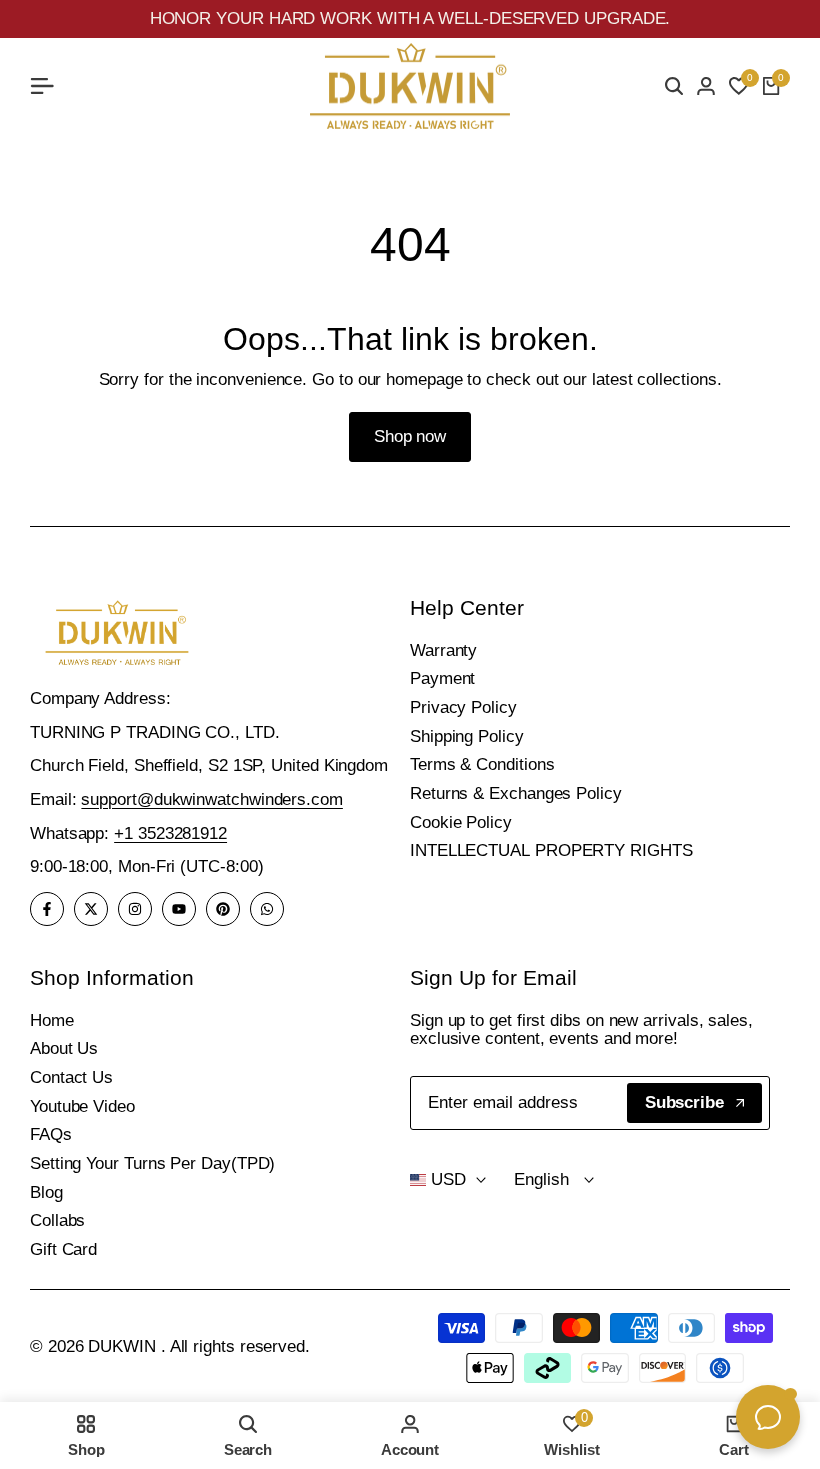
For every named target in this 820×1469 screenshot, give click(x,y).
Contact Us (71, 1077)
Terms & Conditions (482, 764)
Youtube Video (82, 1106)
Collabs (57, 1220)
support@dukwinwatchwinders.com (211, 799)
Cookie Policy (461, 822)
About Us (64, 1048)
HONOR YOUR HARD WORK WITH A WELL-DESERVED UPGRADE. (410, 18)
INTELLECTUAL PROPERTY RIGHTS (551, 850)
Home (52, 1020)
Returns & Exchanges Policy (516, 793)
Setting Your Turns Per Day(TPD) (152, 1163)
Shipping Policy (467, 736)
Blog (46, 1192)
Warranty (443, 650)
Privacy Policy (463, 707)
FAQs (51, 1134)
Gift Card (63, 1249)
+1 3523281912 (170, 833)
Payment (442, 678)
